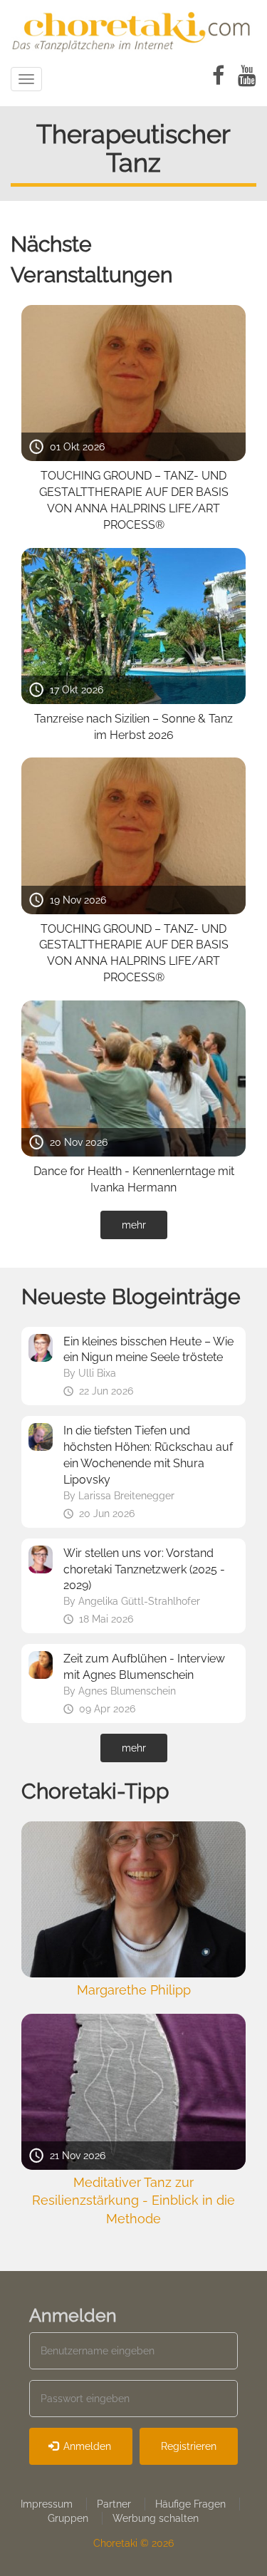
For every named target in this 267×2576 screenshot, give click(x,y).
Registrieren (189, 2446)
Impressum (47, 2504)
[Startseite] (133, 30)
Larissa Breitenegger (126, 1496)
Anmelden (86, 2446)
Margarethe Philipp (134, 1990)
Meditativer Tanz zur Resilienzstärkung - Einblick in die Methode (133, 2200)
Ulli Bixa (97, 1373)
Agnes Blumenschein (127, 1691)
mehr (134, 1225)
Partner (114, 2504)
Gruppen (68, 2518)
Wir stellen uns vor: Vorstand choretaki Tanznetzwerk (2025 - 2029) (144, 1569)
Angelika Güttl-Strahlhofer (139, 1601)
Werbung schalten (156, 2518)
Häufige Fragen (190, 2504)
